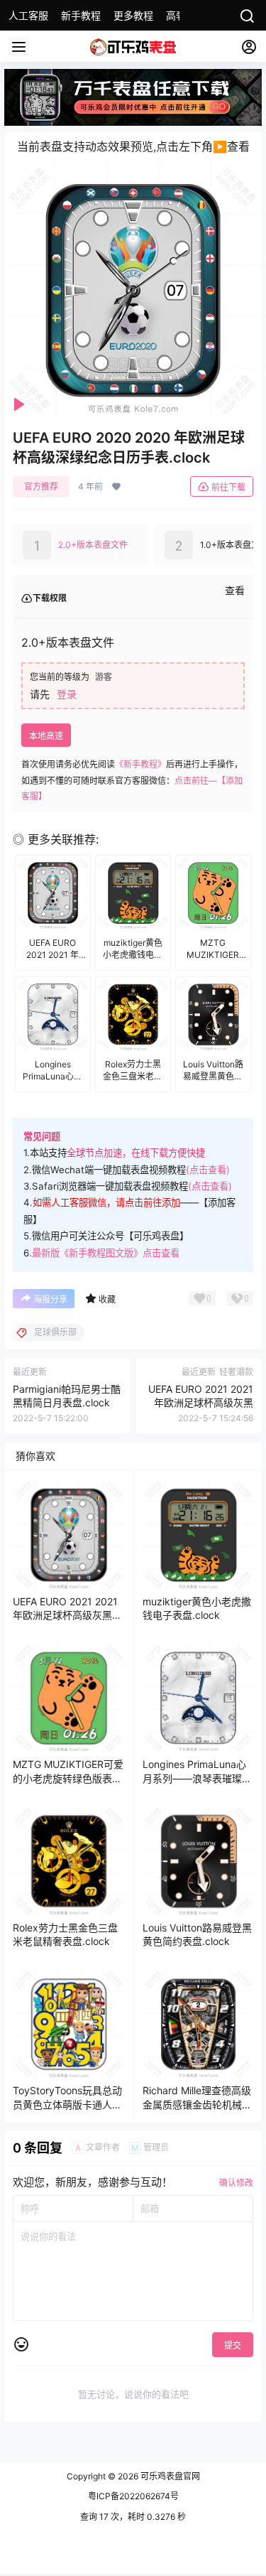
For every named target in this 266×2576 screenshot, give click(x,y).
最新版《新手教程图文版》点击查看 (106, 1253)
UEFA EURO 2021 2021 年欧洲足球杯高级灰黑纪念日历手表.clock (201, 1403)
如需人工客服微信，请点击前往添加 (106, 1202)
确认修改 (236, 2183)
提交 (233, 2345)
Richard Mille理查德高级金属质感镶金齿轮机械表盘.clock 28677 (197, 2104)
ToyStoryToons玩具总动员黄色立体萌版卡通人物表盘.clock (67, 2104)
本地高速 (46, 736)
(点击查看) (208, 1170)
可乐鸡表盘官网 (169, 2476)
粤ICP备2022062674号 (133, 2496)
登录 (67, 694)
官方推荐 (41, 486)
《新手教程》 (140, 764)
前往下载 (228, 487)
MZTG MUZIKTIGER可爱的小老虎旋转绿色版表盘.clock (68, 1778)
